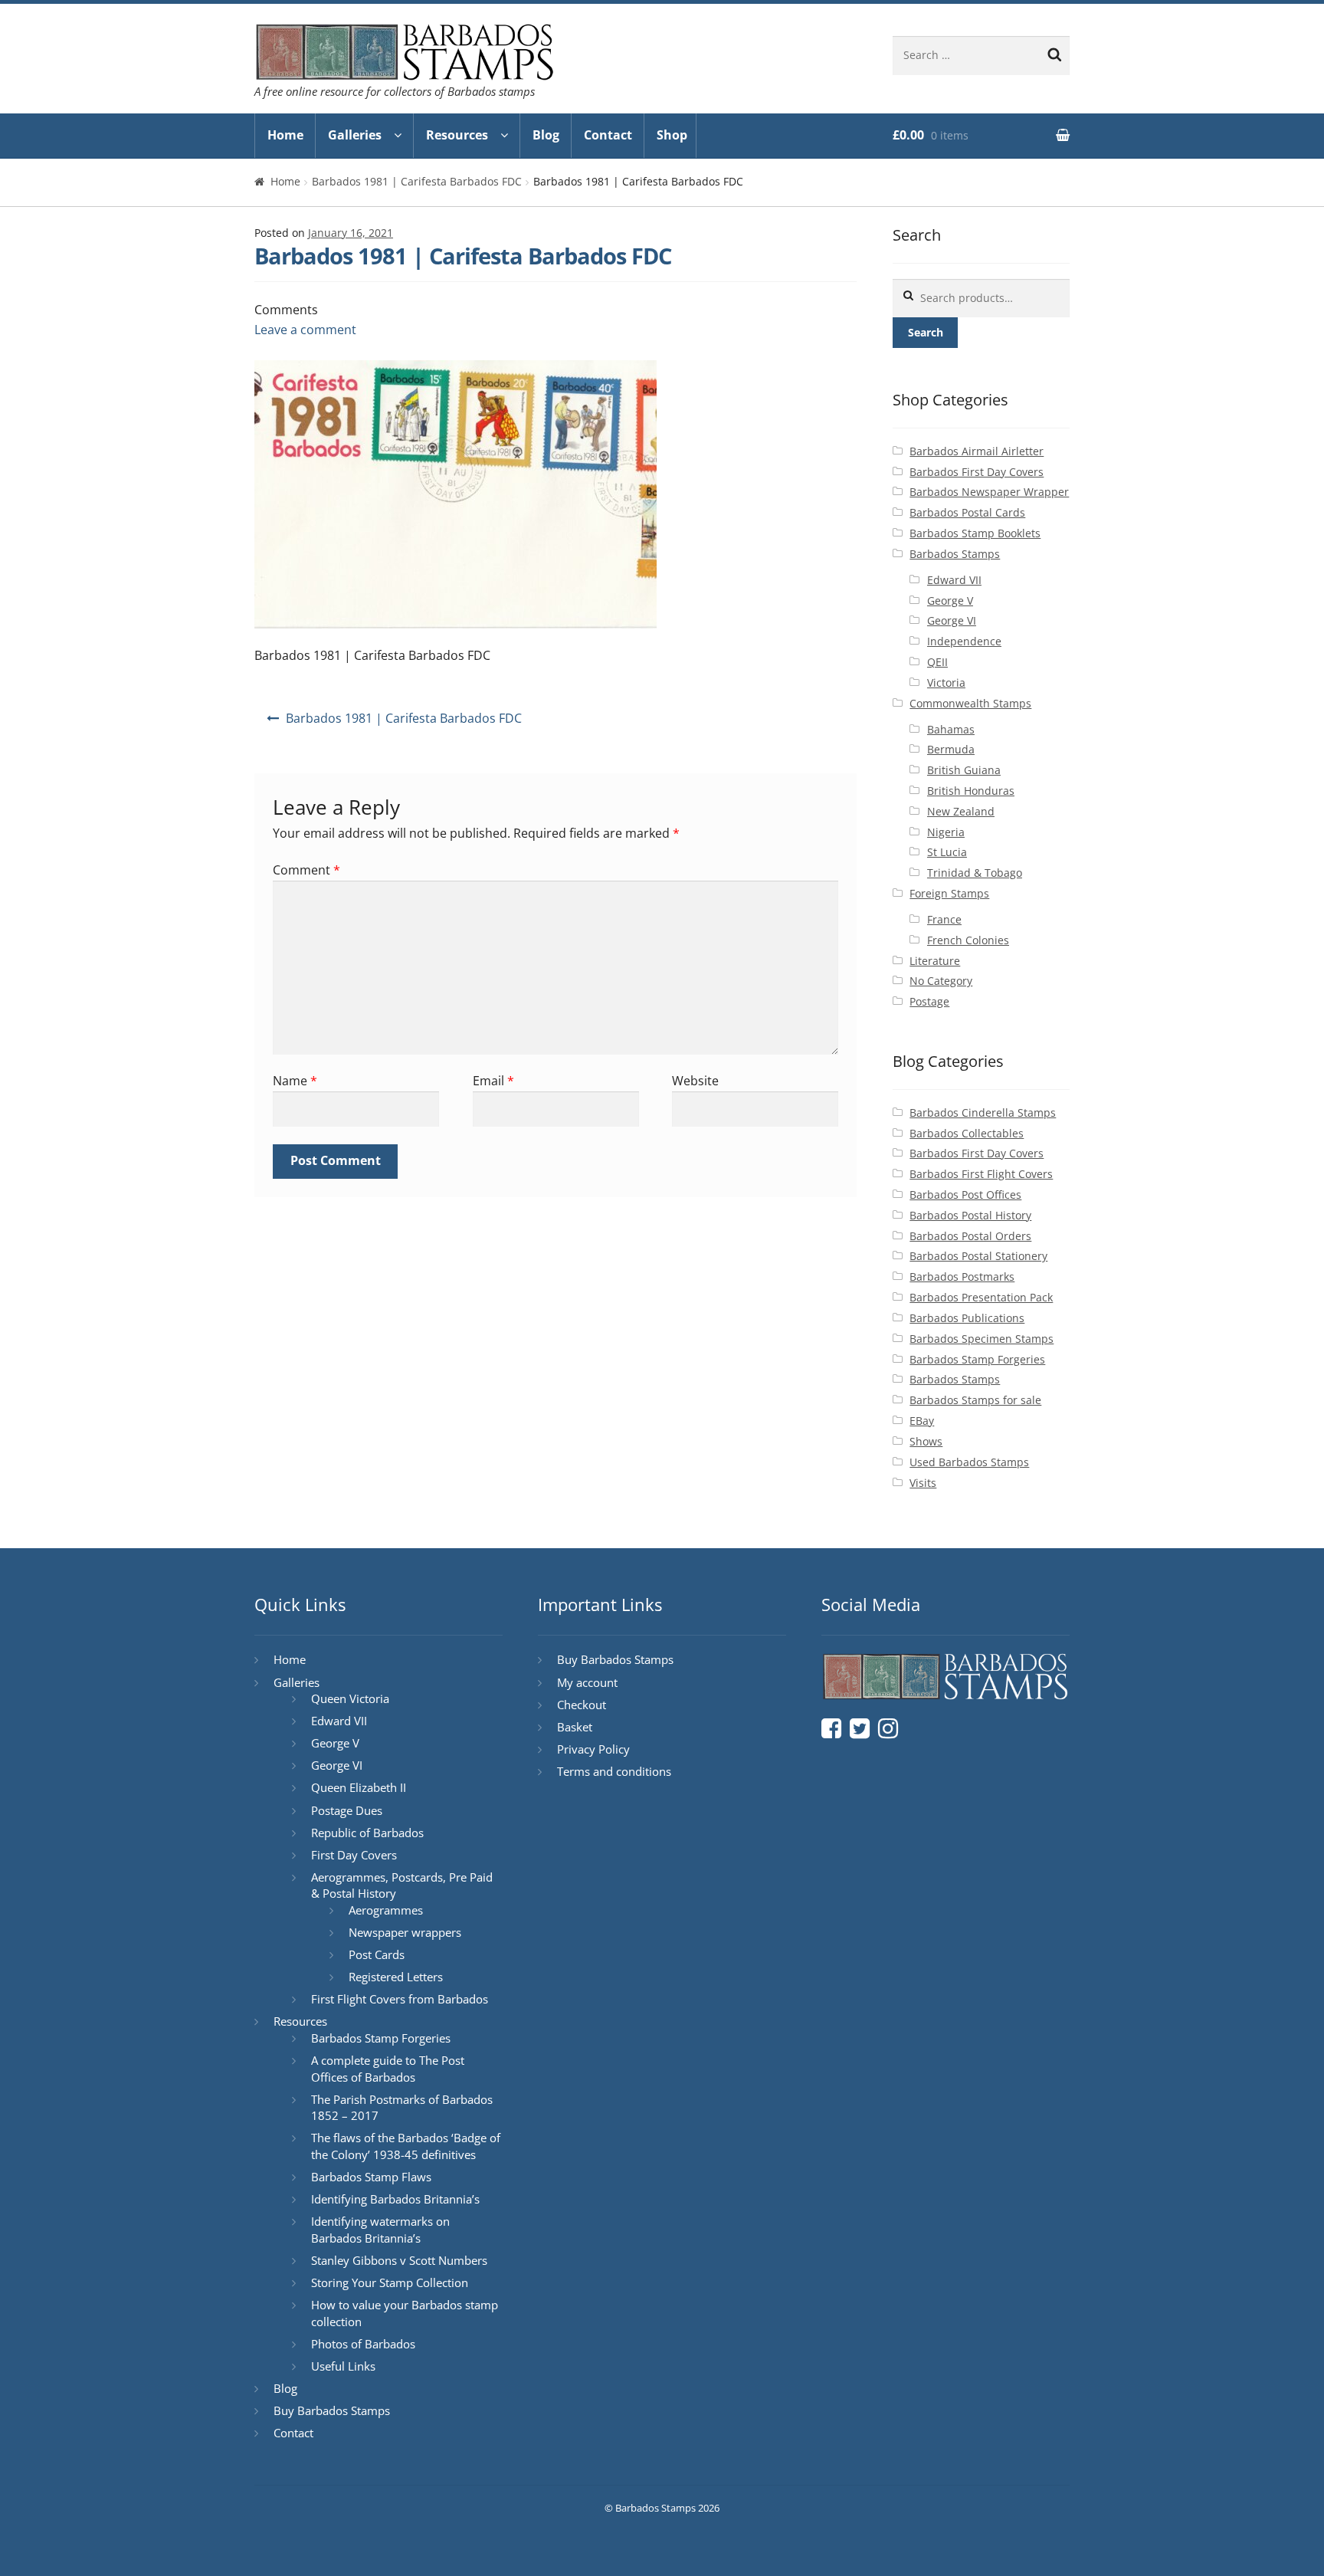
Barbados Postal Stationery (978, 1256)
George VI (952, 620)
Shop (672, 135)
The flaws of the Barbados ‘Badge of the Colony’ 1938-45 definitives (406, 2146)
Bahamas (951, 729)
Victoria (946, 683)
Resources (457, 135)
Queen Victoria (350, 1698)
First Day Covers (354, 1855)
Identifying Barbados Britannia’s (395, 2199)
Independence (964, 641)
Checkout (582, 1705)
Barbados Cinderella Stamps (983, 1112)
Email (493, 1081)
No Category (941, 981)
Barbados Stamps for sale (975, 1400)
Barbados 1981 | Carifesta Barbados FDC (417, 181)
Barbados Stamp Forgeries (977, 1359)
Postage (929, 1001)
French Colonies (968, 940)
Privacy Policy (593, 1749)
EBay (922, 1421)
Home (285, 135)
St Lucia (947, 852)
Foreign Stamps (949, 893)
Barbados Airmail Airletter (977, 451)
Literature (935, 961)
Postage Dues (347, 1810)
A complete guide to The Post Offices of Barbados (388, 2069)
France (944, 919)
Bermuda (951, 749)
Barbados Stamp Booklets (975, 533)
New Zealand (961, 811)
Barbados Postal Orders (970, 1236)
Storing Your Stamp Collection (390, 2282)
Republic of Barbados (367, 1833)
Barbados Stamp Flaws (371, 2177)
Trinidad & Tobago (975, 873)
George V (950, 601)
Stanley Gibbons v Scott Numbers (399, 2260)
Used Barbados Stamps (969, 1462)
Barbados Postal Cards (967, 512)
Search (926, 332)
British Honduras (971, 791)
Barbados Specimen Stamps (982, 1339)
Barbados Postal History (970, 1215)
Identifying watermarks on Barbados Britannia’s (380, 2230)
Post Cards (377, 1954)
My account (587, 1682)
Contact (608, 135)
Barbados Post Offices (965, 1194)
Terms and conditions (614, 1771)
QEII (937, 662)
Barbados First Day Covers (977, 472)
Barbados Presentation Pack (981, 1297)
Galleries (355, 135)
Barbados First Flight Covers (981, 1174)
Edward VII (954, 580)
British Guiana (964, 770)
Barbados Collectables (967, 1133)
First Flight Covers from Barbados (400, 1999)
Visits (923, 1483)
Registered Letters (396, 1977)
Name (295, 1081)
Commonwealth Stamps (970, 703)
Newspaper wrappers (405, 1932)
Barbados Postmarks (962, 1277)
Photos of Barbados (363, 2344)
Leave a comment (305, 330)
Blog (546, 135)
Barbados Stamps (955, 554)
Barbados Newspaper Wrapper (989, 492)
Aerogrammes (386, 1910)
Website (695, 1081)
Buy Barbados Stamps (332, 2410)
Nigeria (946, 832)
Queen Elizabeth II (359, 1787)
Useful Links (343, 2366)
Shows (926, 1441)
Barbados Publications (967, 1318)
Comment (306, 870)
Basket (575, 1727)
